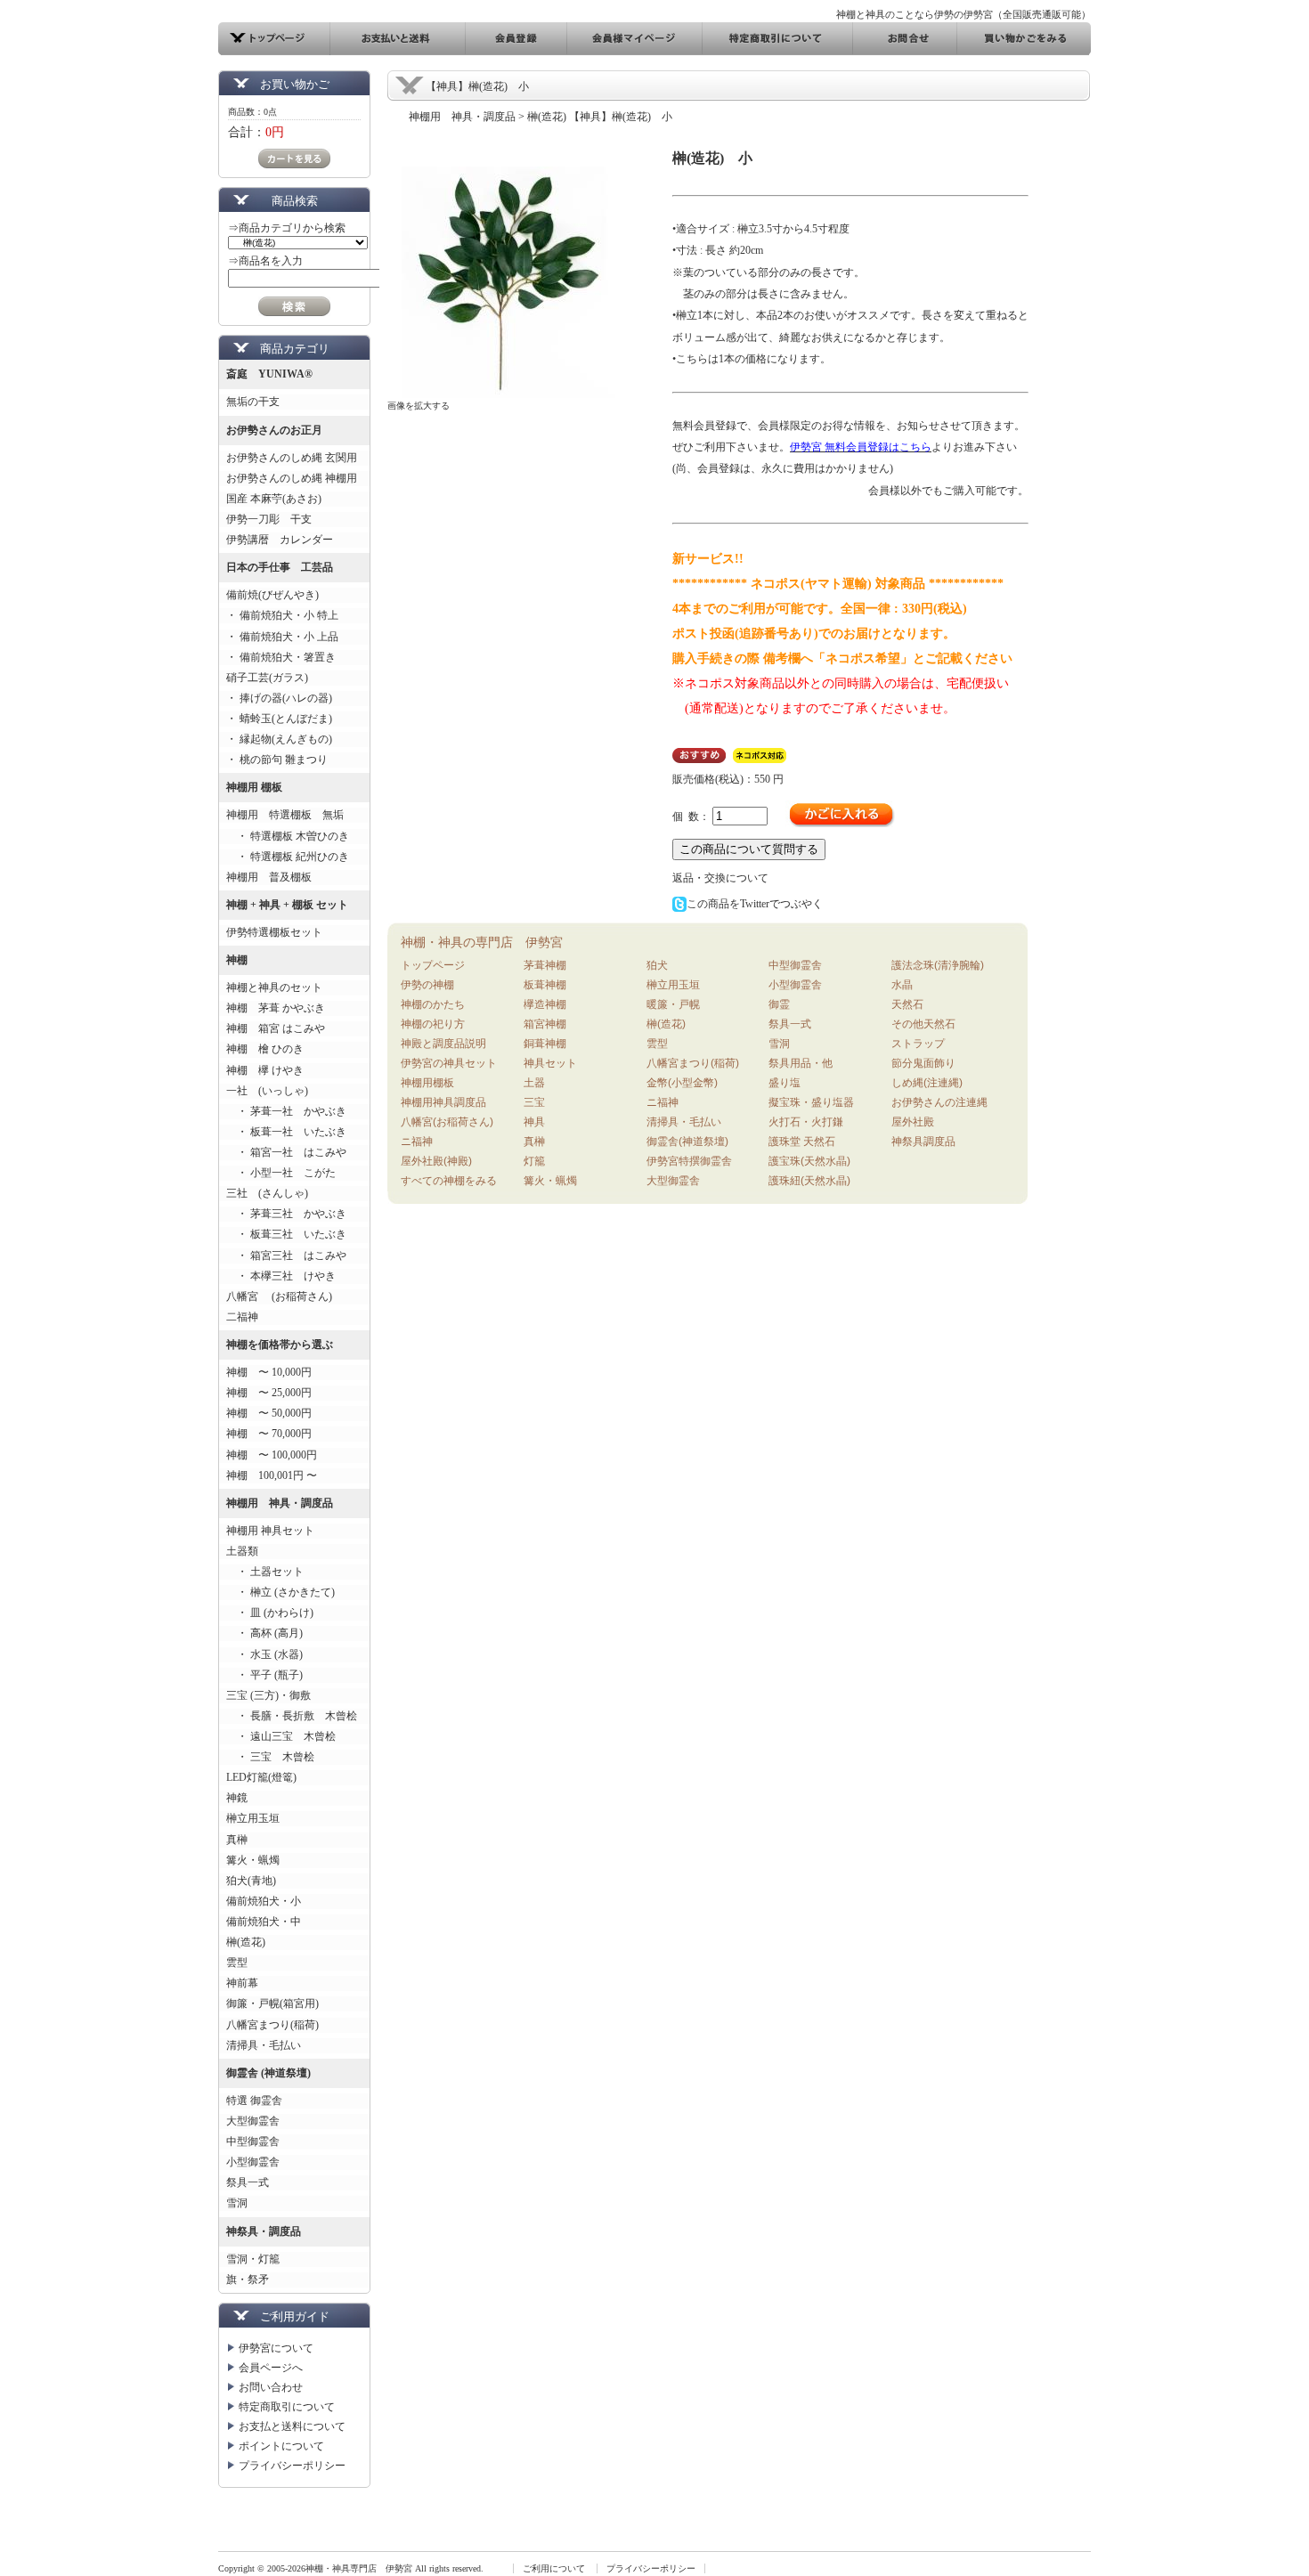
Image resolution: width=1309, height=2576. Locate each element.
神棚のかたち (433, 1004)
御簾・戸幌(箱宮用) (272, 2003)
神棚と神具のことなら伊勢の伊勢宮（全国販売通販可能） (963, 14)
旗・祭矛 (248, 2279)
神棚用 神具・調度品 (280, 1503)
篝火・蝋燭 (253, 1860)
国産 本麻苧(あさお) (279, 499)
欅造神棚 (545, 1004)
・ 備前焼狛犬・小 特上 (282, 615)
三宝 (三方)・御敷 (268, 1695)
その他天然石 (923, 1024)
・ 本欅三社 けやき (281, 1276)
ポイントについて (281, 2446)
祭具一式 (248, 2182)
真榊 (237, 1840)
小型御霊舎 (253, 2162)
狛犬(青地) (251, 1881)
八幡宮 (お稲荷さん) (279, 1296)
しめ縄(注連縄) (927, 1083)
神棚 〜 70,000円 (269, 1434)
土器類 (242, 1551)
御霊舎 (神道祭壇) (268, 2073)
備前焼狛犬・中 (264, 1922)
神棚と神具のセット (274, 987)
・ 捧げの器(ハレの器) (279, 698)
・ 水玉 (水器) (264, 1654)
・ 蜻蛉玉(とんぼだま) (279, 719)
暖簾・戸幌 (673, 1004)
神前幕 (242, 1983)
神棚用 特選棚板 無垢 (285, 815)
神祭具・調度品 (264, 2231)
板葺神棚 (545, 985)
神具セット (550, 1063)
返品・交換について (720, 878)
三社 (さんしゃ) (267, 1193)
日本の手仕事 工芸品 (280, 567)
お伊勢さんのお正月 (274, 430)
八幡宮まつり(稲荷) (272, 2025)
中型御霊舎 (253, 2141)
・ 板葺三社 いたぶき (286, 1234)
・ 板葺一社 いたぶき (286, 1132)
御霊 (779, 1004)
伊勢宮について (276, 2348)
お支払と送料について (292, 2426)
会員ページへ (271, 2368)
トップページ (433, 965)
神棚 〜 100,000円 (272, 1455)
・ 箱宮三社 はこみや (286, 1255)
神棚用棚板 (427, 1083)
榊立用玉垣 (253, 1818)
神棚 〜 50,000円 (269, 1413)
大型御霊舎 (253, 2121)
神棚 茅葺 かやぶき (276, 1008)
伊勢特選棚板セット (274, 932)
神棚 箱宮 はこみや (276, 1028)
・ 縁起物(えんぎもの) (279, 739)
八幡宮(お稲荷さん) (447, 1122)
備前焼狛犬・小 (264, 1901)
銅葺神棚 (545, 1044)
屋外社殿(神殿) (436, 1161)
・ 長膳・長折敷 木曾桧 (292, 1716)
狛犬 (657, 965)
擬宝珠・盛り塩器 (811, 1102)
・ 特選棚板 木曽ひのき (288, 836)
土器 (534, 1083)
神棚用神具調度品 (443, 1102)
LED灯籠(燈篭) (261, 1777)
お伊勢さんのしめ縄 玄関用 (292, 458)
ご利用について (554, 2568)
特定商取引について (287, 2407)
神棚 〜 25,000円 (269, 1393)
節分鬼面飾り (923, 1063)
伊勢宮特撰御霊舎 (689, 1161)
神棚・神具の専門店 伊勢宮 (482, 942)
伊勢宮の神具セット (449, 1063)
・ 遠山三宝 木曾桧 (281, 1736)
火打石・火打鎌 (806, 1122)
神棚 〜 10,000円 (269, 1372)
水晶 (902, 985)
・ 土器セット (265, 1572)
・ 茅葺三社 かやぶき (286, 1214)
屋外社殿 (913, 1122)
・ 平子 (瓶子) (264, 1675)
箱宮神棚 (545, 1024)
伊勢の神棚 (427, 985)
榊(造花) (246, 1942)
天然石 (907, 1004)
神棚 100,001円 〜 (272, 1475)
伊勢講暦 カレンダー (280, 540)
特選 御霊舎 (254, 2101)
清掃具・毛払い (264, 2045)
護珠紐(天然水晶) (809, 1181)
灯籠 (534, 1161)
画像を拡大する (419, 406)
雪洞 (237, 2203)
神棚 (237, 960)
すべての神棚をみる (449, 1181)
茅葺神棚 (545, 965)
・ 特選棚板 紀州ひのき (288, 857)
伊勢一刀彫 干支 (269, 519)
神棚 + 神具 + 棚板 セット (287, 905)
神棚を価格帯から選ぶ (280, 1345)
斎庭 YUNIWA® (269, 374)
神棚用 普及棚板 (269, 877)
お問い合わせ (271, 2387)
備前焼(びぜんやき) (272, 595)
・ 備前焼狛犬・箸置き (281, 657)
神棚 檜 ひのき (265, 1049)
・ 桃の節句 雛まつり (277, 760)
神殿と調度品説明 (443, 1044)
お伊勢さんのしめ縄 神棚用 (292, 478)
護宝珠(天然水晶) (809, 1161)
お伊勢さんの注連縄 (939, 1102)
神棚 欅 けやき (265, 1070)
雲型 (237, 1962)
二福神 (242, 1317)
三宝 (534, 1102)
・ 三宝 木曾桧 (270, 1757)
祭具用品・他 (801, 1063)
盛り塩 (785, 1083)
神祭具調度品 (923, 1142)
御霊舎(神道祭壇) (687, 1142)
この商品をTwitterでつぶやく (755, 904)
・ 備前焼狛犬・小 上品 (282, 637)
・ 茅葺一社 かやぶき (286, 1111)
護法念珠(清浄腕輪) (938, 965)
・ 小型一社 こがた (281, 1173)
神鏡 (237, 1798)
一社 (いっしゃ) (267, 1091)
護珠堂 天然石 (802, 1142)
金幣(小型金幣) (682, 1083)
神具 (534, 1122)
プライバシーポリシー (292, 2466)
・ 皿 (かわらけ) (270, 1613)
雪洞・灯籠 (253, 2259)
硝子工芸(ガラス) (267, 678)
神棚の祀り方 (433, 1024)
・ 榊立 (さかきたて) (280, 1592)
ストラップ (918, 1044)
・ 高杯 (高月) (264, 1633)
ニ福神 (417, 1142)
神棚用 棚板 (254, 787)
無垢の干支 (253, 402)
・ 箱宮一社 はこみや (286, 1152)
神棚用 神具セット (270, 1531)
